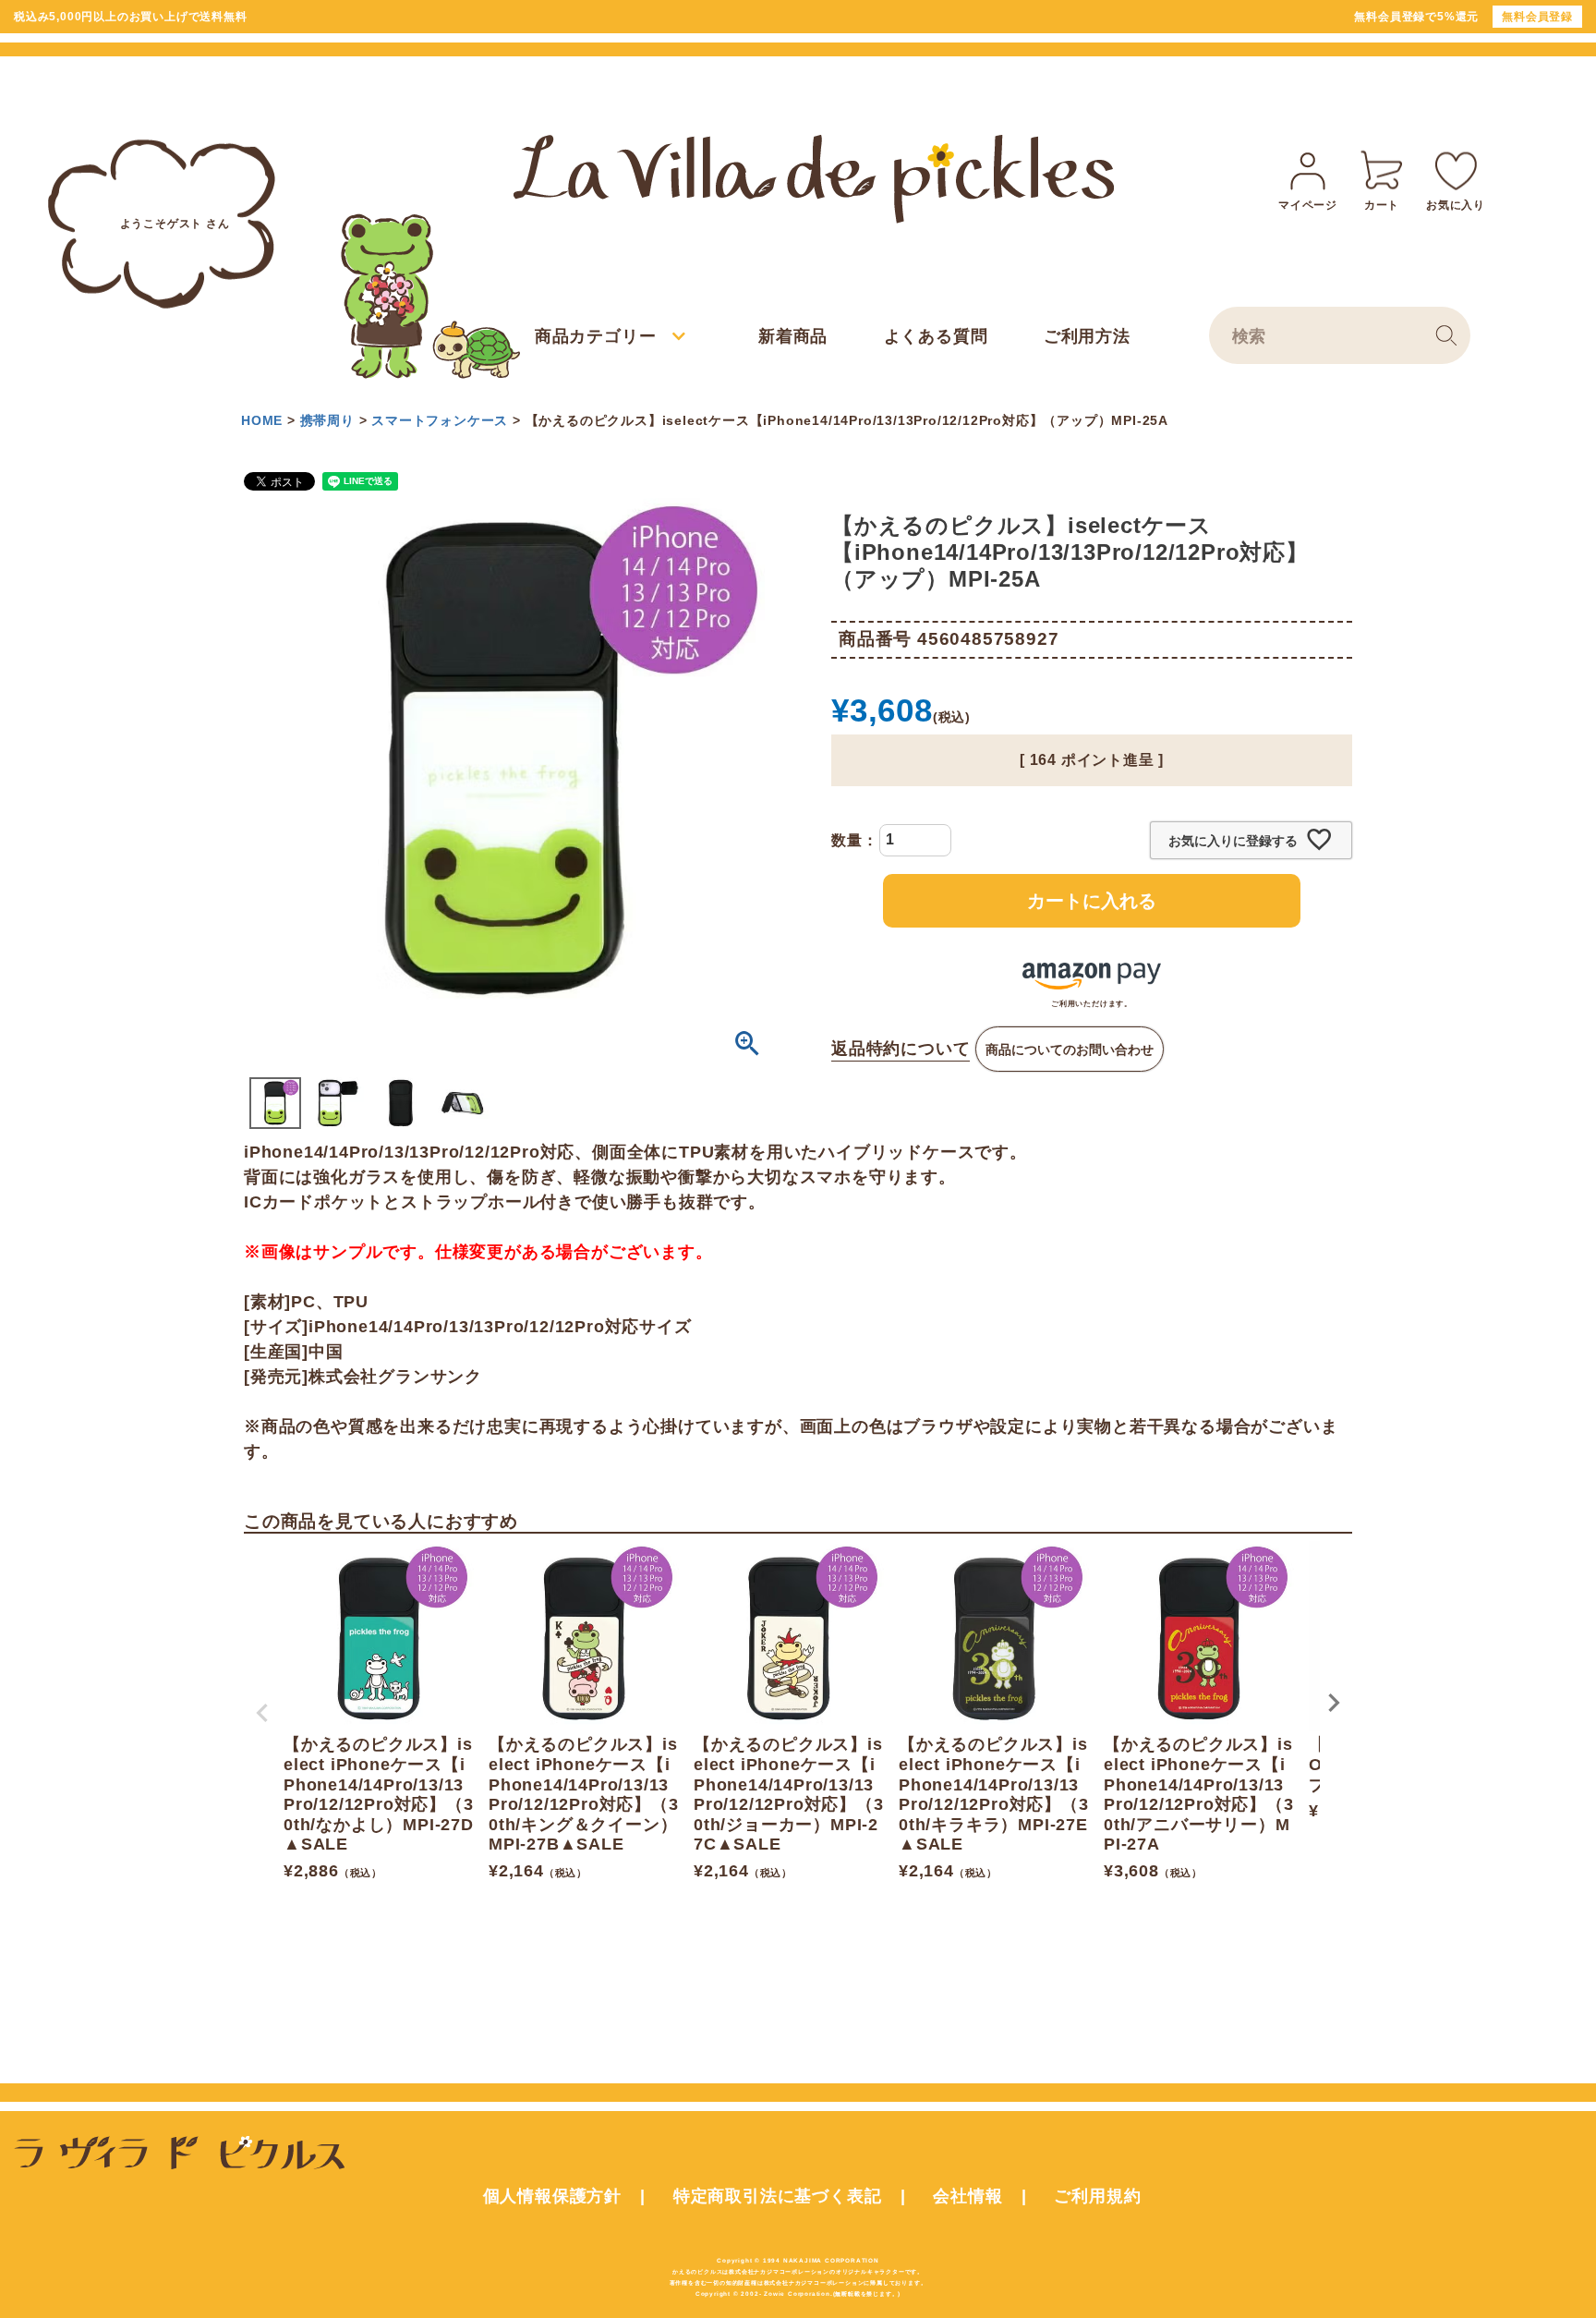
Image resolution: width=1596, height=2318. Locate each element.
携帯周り (327, 420)
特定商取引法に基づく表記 (778, 2196)
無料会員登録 (1537, 17)
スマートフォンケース (440, 420)
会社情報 (967, 2196)
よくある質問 (936, 336)
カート (1382, 205)
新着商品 (793, 336)
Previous (262, 1713)
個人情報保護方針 (552, 2196)
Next (1334, 1703)
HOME (262, 420)
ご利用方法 (1087, 336)
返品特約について (901, 1049)
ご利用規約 (1097, 2196)
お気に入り (1456, 205)
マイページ (1308, 205)
